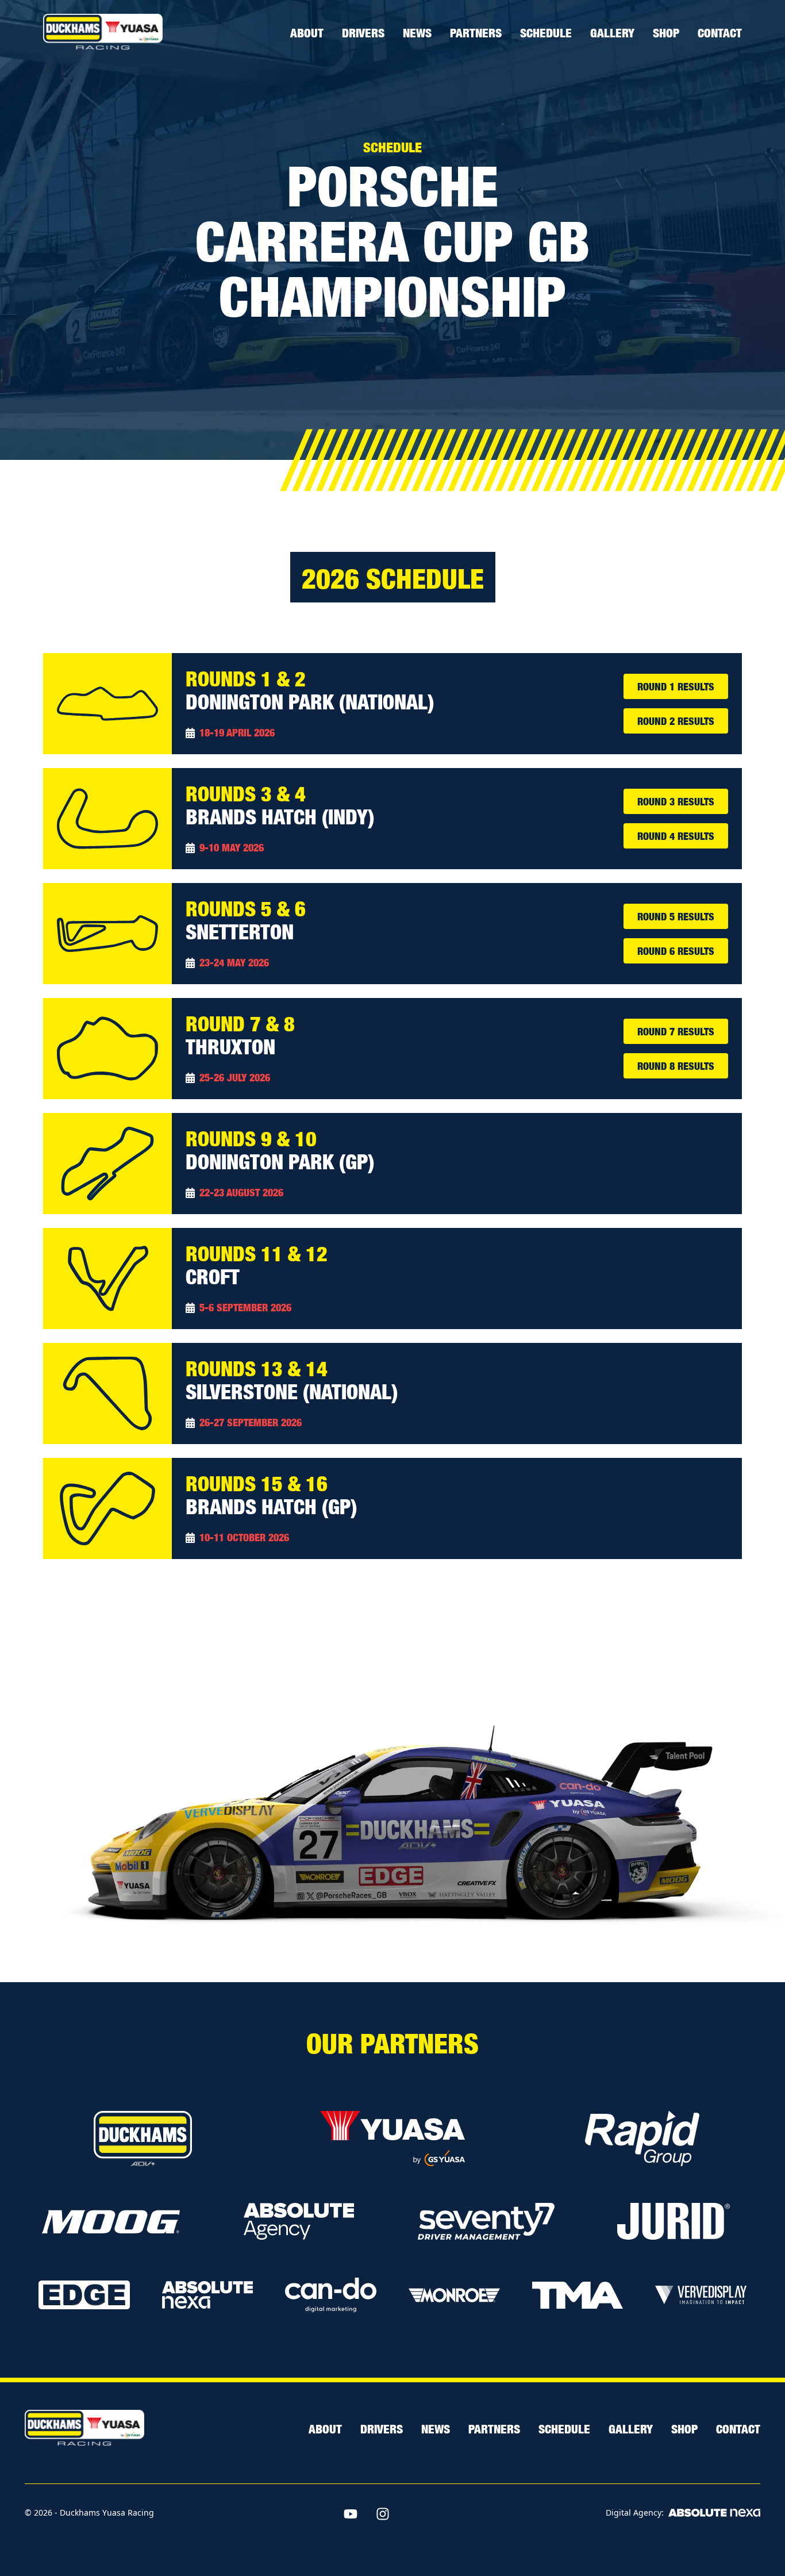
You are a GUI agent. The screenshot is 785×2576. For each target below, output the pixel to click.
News (417, 32)
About (307, 32)
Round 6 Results (676, 951)
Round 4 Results (676, 836)
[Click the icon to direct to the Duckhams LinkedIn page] (447, 2514)
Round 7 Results (676, 1031)
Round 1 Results (676, 686)
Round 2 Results (676, 721)
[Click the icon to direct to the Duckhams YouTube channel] (351, 2514)
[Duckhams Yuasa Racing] (103, 32)
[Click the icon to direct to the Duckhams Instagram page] (383, 2514)
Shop (666, 32)
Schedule (546, 32)
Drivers (363, 32)
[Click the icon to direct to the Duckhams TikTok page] (415, 2514)
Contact (720, 32)
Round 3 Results (676, 801)
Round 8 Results (676, 1066)
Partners (476, 32)
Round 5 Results (676, 916)
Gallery (612, 32)
